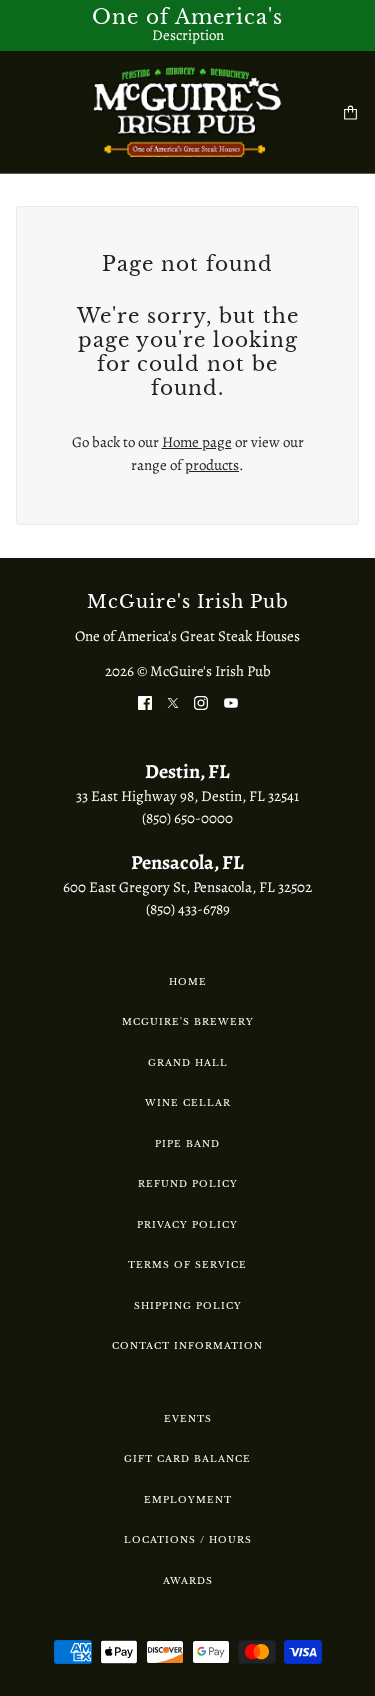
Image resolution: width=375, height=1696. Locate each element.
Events (188, 1418)
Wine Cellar (188, 1102)
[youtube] (231, 702)
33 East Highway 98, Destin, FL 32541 (187, 796)
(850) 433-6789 (188, 909)
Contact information (187, 1345)
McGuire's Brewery (188, 1021)
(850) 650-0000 (187, 818)
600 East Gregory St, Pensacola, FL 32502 (187, 887)
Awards (188, 1580)
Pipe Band (187, 1143)
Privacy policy (187, 1224)
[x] (173, 702)
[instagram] (201, 702)
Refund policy (188, 1183)
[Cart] (350, 112)
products (212, 465)
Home (188, 981)
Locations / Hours (188, 1539)
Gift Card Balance (187, 1458)
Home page (197, 442)
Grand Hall (188, 1062)
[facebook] (145, 702)
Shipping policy (188, 1305)
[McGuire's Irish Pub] (187, 112)
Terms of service (187, 1264)
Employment (188, 1499)
